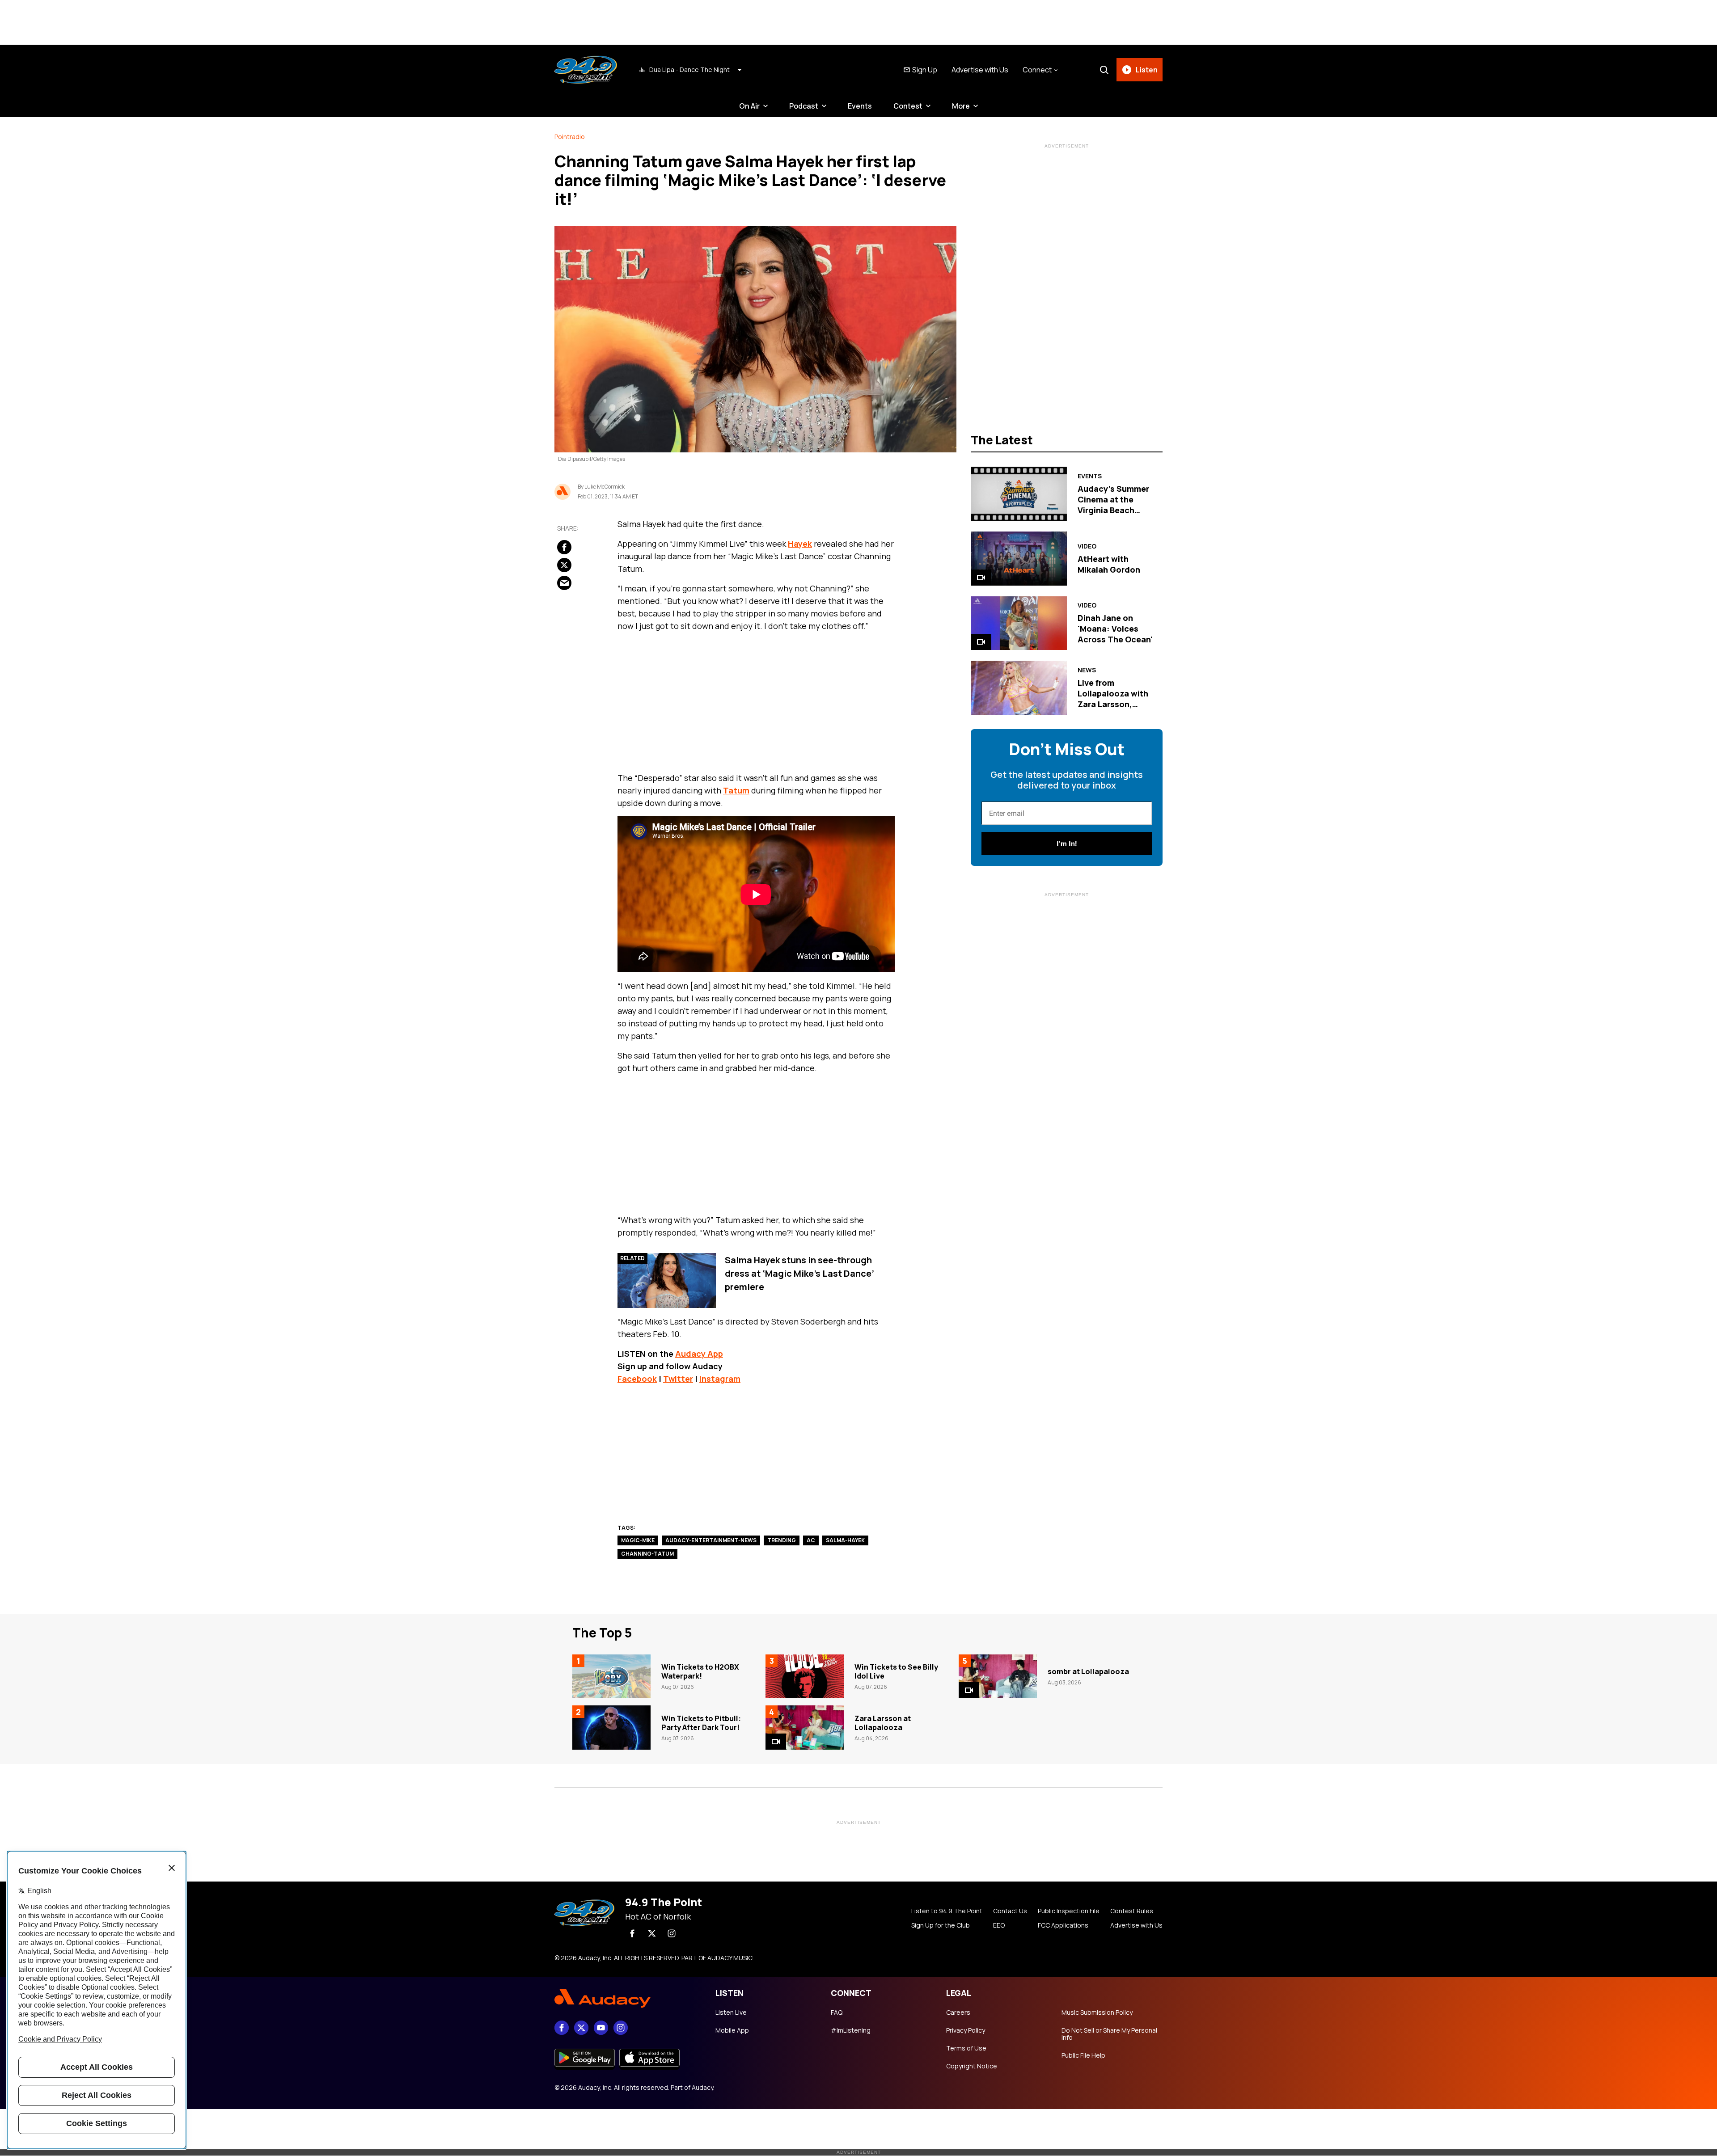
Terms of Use (966, 2048)
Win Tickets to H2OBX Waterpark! (700, 1671)
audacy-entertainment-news (711, 1540)
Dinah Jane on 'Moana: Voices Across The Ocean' (1115, 629)
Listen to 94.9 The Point (947, 1911)
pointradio (570, 137)
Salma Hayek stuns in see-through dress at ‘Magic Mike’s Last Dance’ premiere (799, 1273)
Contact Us (1010, 1911)
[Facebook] (632, 1933)
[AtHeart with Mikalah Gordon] (1019, 559)
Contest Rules (1132, 1911)
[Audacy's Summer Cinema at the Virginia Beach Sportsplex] (1019, 494)
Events (860, 106)
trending (782, 1540)
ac (811, 1540)
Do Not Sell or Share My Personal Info (1109, 2034)
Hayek (800, 544)
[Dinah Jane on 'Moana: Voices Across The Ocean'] (1019, 623)
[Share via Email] (564, 582)
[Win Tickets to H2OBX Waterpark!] (611, 1676)
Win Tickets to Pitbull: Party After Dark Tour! (701, 1723)
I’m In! (1067, 844)
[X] (652, 1933)
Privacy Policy (966, 2030)
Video (1087, 546)
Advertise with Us (980, 70)
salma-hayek (845, 1540)
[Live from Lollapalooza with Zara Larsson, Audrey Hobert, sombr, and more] (1019, 688)
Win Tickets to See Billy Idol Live (896, 1671)
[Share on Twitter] (564, 565)
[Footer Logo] (626, 1999)
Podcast (804, 106)
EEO (999, 1925)
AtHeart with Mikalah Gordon (1109, 564)
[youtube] (601, 2028)
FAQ (837, 2013)
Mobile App (732, 2030)
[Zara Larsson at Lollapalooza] (805, 1727)
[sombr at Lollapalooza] (998, 1676)
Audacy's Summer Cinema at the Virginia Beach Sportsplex (1113, 505)
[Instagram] (672, 1933)
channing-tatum (647, 1554)
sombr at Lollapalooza (1088, 1671)
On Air (749, 106)
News (1087, 670)
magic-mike (638, 1540)
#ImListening (851, 2030)
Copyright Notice (972, 2066)
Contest (908, 106)
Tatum (736, 790)
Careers (958, 2013)
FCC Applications (1063, 1925)
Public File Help (1083, 2055)
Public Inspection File (1069, 1911)
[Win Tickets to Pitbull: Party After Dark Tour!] (611, 1727)
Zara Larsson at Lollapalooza (883, 1723)
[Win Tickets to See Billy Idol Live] (805, 1676)
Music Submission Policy (1097, 2013)
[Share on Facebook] (564, 547)
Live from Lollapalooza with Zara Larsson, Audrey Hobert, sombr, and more (1113, 704)
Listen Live (731, 2013)
